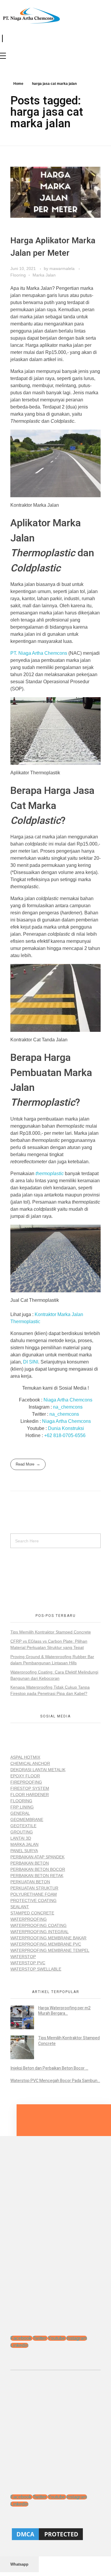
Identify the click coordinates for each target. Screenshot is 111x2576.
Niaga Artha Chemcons (68, 1400)
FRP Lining (22, 1807)
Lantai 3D (21, 1838)
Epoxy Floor (25, 1776)
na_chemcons (68, 1407)
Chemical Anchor (30, 1763)
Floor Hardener (30, 1795)
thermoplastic (50, 1173)
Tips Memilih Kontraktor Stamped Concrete (51, 1632)
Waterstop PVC (28, 1963)
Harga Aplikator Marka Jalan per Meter (53, 247)
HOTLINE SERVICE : (30, 1568)
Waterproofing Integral (40, 1932)
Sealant (20, 1907)
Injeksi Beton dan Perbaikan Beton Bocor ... (49, 2068)
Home (18, 84)
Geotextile (23, 1826)
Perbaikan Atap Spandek (37, 1857)
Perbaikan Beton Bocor (38, 1869)
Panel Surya (24, 1851)
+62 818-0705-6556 (65, 1435)
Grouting (22, 1832)
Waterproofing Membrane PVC (46, 1944)
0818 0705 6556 (26, 1574)
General (20, 1813)
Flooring (18, 275)
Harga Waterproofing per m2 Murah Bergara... (64, 2011)
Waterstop (23, 1957)
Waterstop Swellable (36, 1969)
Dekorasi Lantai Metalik (38, 1770)
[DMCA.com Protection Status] (55, 2534)
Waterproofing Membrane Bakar (48, 1938)
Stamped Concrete (32, 1913)
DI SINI (31, 1362)
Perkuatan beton (30, 1882)
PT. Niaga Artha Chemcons (39, 653)
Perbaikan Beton (30, 1863)
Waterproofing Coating (38, 1925)
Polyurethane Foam (34, 1894)
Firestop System (30, 1788)
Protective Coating (33, 1900)
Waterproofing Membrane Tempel (50, 1950)
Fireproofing (26, 1782)
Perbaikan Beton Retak (37, 1876)
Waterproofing (29, 1919)
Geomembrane (27, 1819)
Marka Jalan (44, 275)
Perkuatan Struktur (34, 1888)
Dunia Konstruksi (66, 1428)
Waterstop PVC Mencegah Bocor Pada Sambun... (55, 2081)
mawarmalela (63, 268)
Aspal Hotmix (25, 1757)
